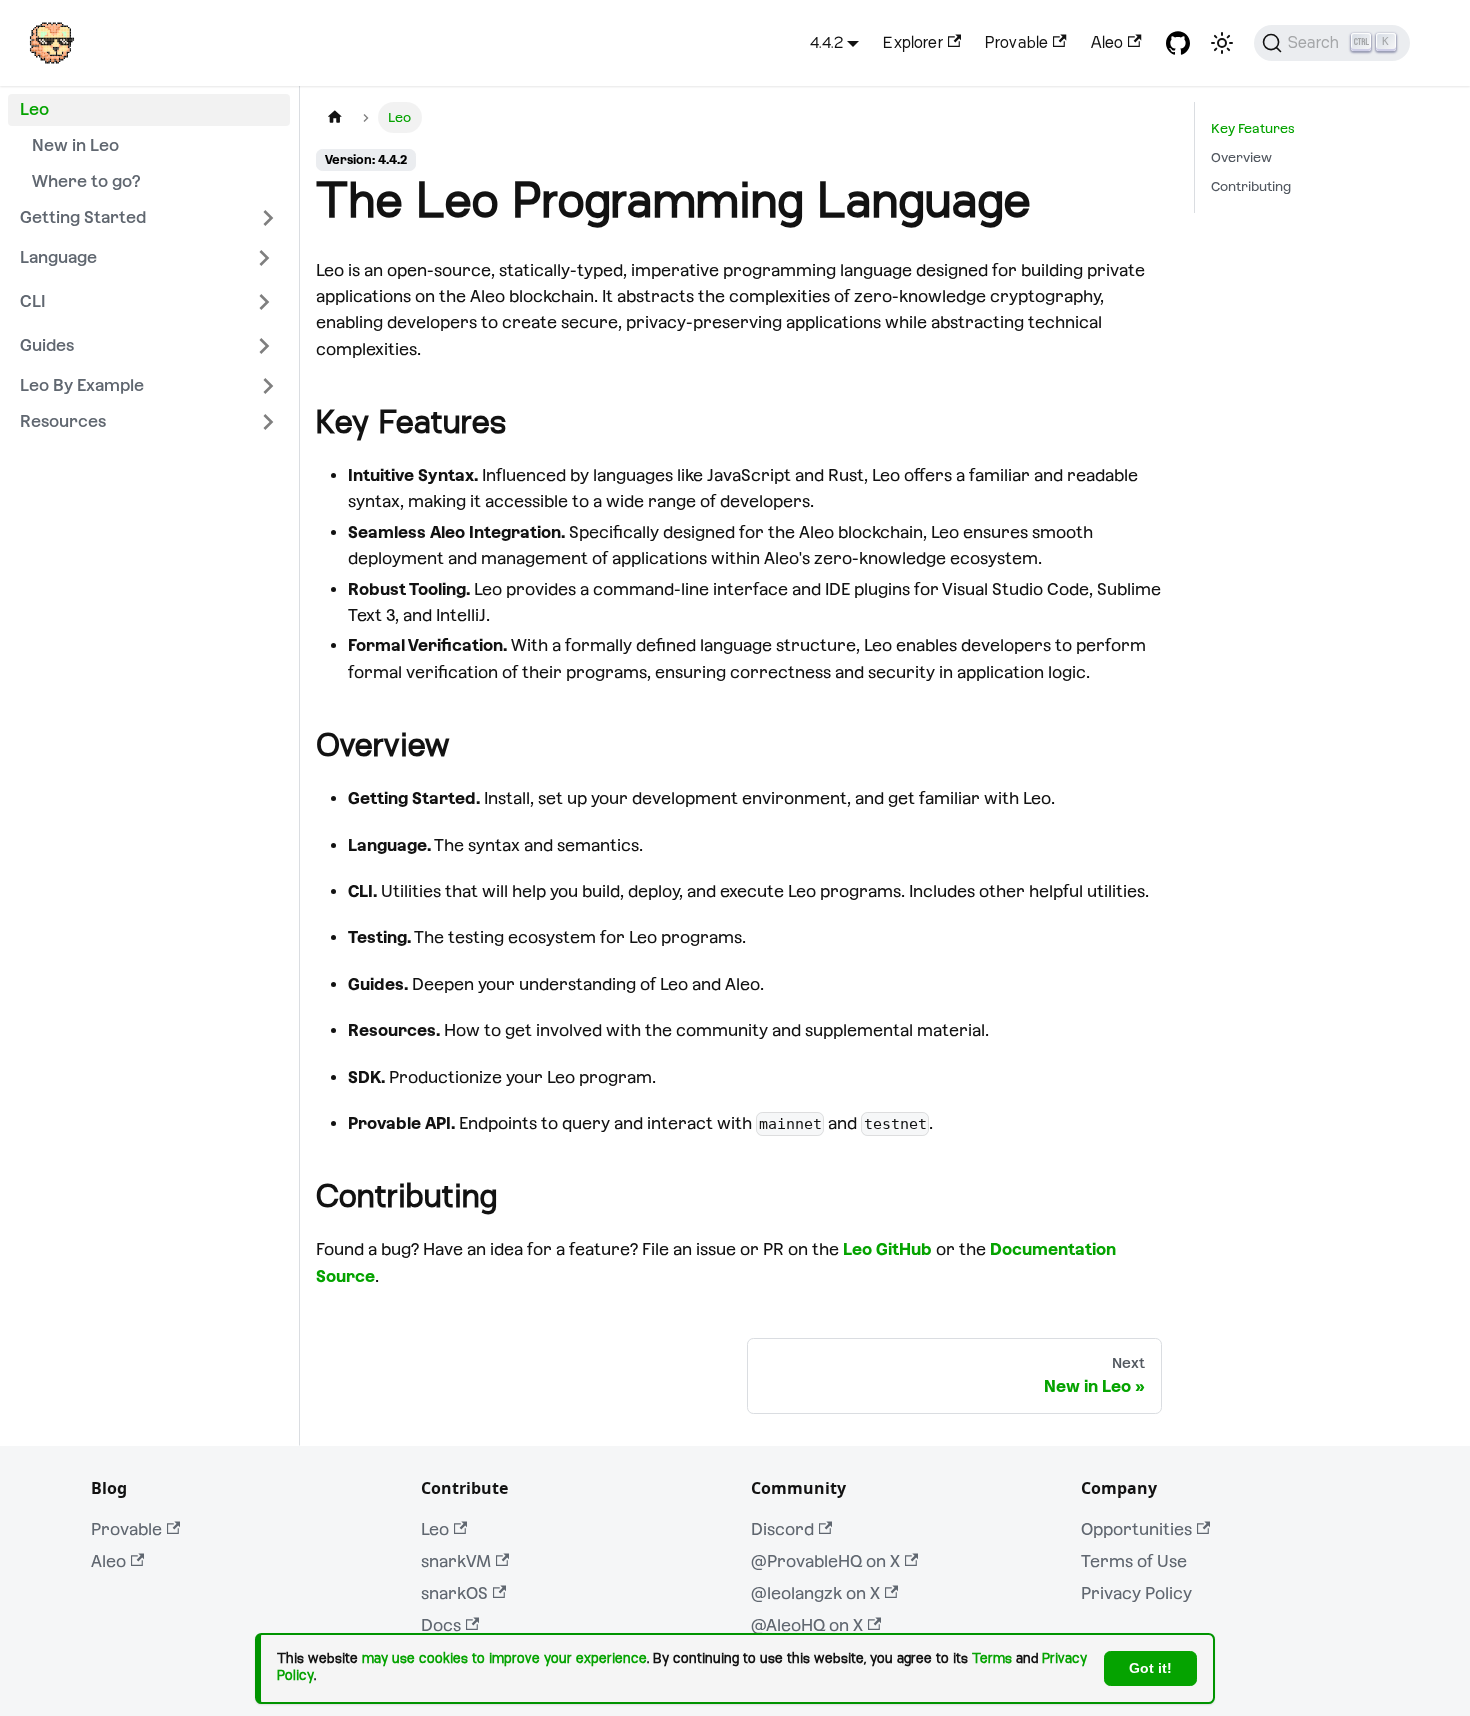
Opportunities (1136, 1529)
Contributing (1251, 186)
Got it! (1150, 1668)
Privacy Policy (1136, 1593)
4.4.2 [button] (826, 43)
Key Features (1253, 128)
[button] (149, 218)
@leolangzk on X (815, 1593)
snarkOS (454, 1593)
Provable (1016, 43)
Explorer (912, 43)
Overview (1241, 157)
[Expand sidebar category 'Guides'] (264, 346)
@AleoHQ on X (807, 1625)
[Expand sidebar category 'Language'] (264, 258)
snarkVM (456, 1561)
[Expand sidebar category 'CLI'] (264, 302)
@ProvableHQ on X (825, 1561)
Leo (435, 1529)
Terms (992, 1659)
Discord (782, 1529)
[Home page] (335, 117)
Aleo (1107, 43)
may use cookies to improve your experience (504, 1659)
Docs (441, 1625)
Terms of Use (1134, 1561)
